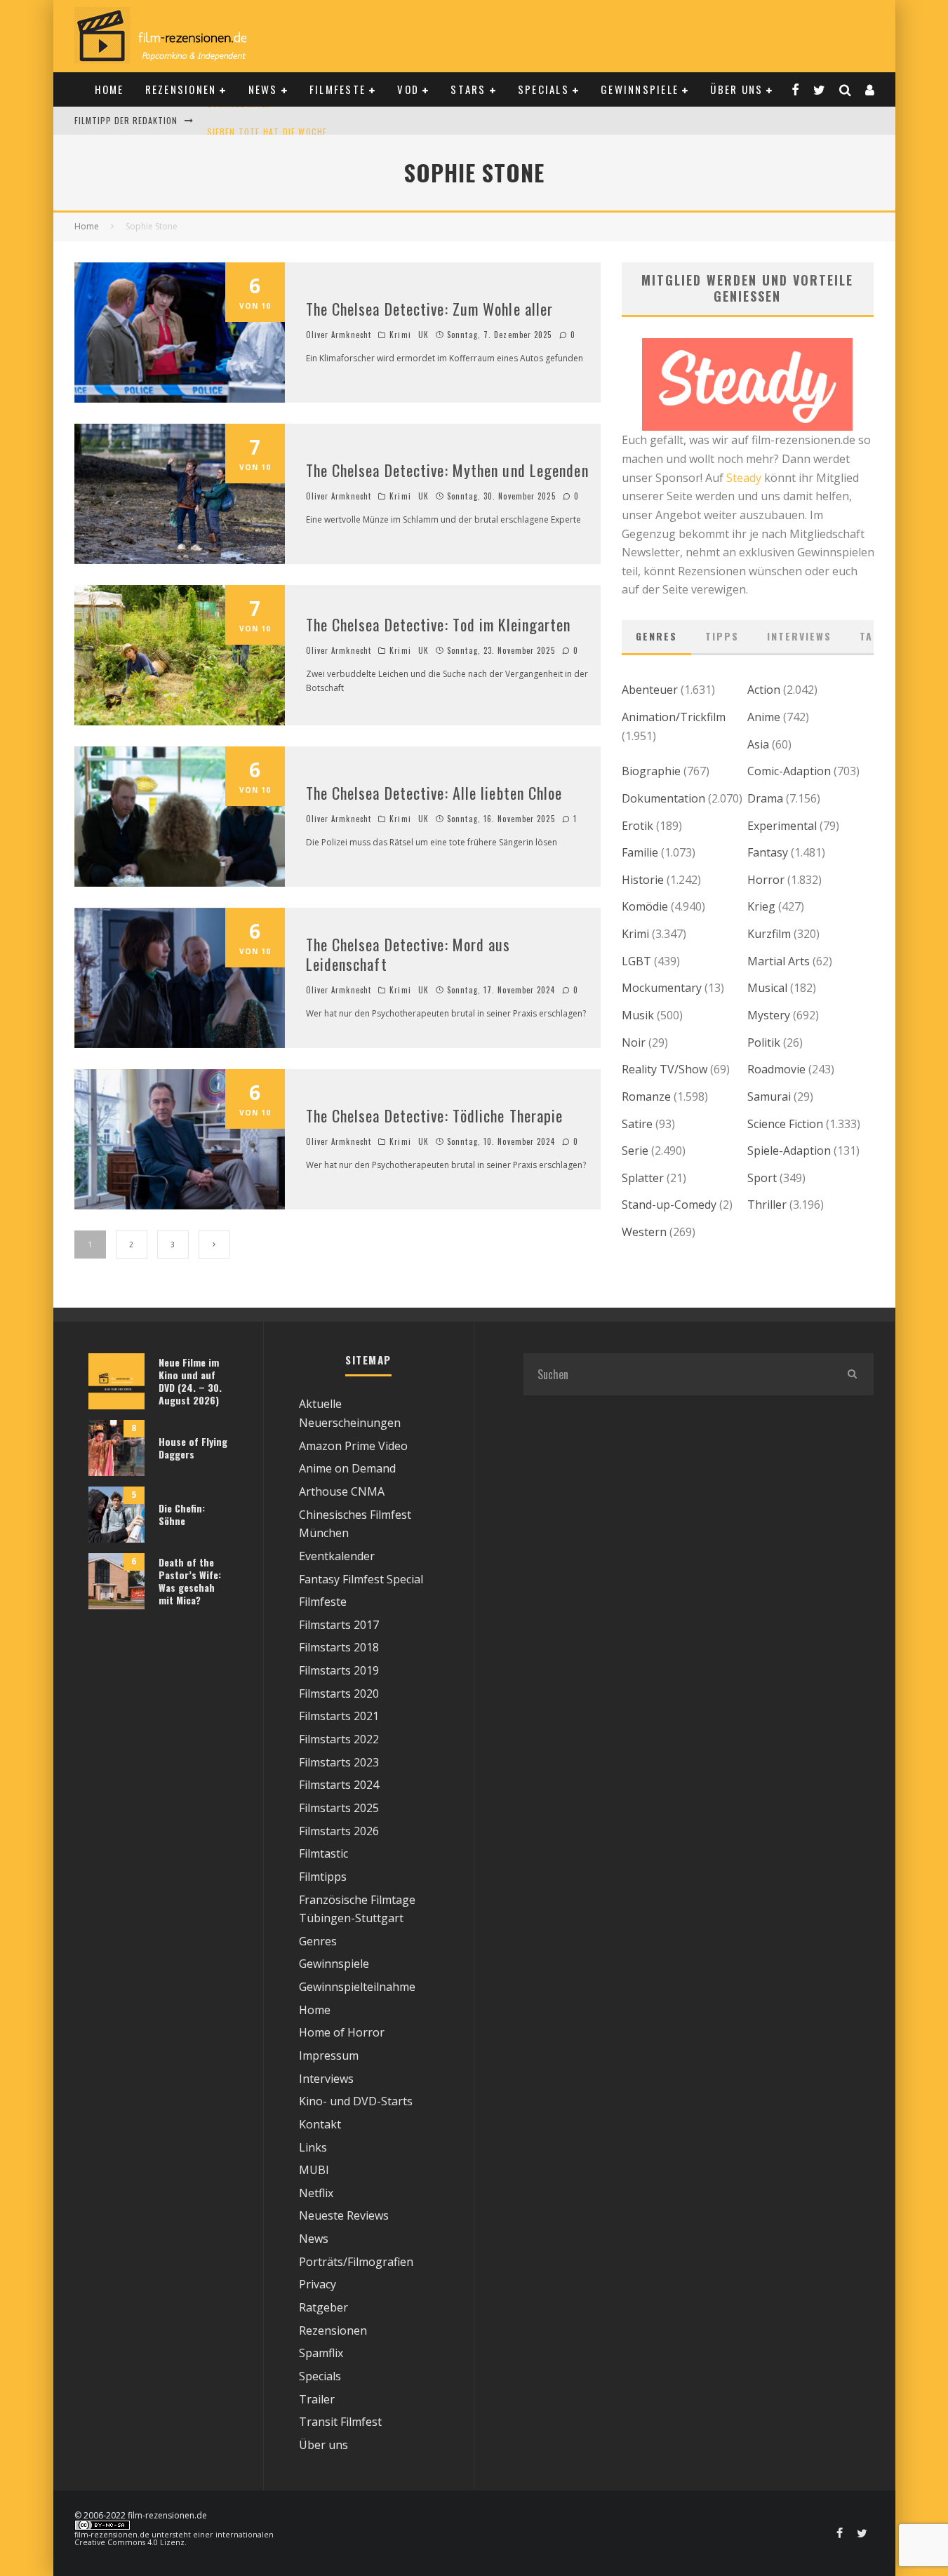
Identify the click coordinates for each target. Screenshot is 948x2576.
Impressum (329, 2055)
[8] (116, 1472)
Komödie (645, 906)
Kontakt (320, 2124)
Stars (468, 89)
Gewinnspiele (640, 89)
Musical (767, 988)
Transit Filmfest (340, 2422)
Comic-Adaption (789, 771)
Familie (640, 852)
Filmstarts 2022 (339, 1739)
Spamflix (321, 2353)
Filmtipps (323, 1877)
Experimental (782, 826)
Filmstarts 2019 (339, 1670)
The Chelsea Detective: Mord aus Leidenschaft (408, 954)
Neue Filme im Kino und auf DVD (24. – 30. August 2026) (190, 1381)
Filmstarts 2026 (339, 1831)
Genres (656, 636)
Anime (764, 717)
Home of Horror (342, 2032)
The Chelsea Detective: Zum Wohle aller (430, 309)
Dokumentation (663, 798)
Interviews (799, 636)
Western (644, 1232)
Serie (635, 1151)
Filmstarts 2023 (339, 1762)
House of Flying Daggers (193, 1448)
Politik (764, 1042)
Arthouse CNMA (342, 1491)
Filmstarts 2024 (339, 1785)
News (263, 89)
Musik (638, 1015)
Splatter (643, 1178)
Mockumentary (662, 988)
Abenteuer (650, 690)
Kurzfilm (769, 934)
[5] (116, 1538)
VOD (408, 89)
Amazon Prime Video (353, 1446)
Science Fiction (785, 1124)
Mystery (769, 1015)
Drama (765, 798)
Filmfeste (338, 89)
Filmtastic (323, 1853)
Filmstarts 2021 (339, 1716)
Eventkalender (337, 1556)
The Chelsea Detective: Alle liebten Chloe (434, 793)
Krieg (761, 906)
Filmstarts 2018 (339, 1647)
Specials (543, 89)
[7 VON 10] (180, 560)
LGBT (636, 961)
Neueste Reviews (344, 2215)
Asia (758, 744)
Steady (744, 478)
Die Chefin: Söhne (182, 1514)
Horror (766, 880)
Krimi (400, 335)
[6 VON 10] (180, 398)
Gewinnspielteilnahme (357, 1987)
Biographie (651, 771)
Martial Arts (779, 961)
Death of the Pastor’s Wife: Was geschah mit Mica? (190, 1581)
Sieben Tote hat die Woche (267, 120)
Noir (634, 1042)
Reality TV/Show (665, 1069)
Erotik (637, 826)
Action (764, 690)
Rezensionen (181, 89)
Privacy (318, 2284)
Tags (873, 636)
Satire (637, 1124)
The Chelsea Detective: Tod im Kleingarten (439, 624)
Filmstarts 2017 (339, 1625)
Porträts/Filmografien (356, 2262)
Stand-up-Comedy (669, 1205)
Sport (762, 1178)
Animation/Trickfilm (674, 717)
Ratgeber (323, 2307)
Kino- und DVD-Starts (356, 2101)
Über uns (736, 89)
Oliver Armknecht (339, 335)
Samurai (769, 1096)
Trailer (317, 2399)
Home (109, 89)
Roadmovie (776, 1069)
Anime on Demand (347, 1468)
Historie (643, 880)
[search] (853, 1374)
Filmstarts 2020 (339, 1693)
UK (423, 335)
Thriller (767, 1205)
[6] (116, 1605)
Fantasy (768, 852)
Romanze (646, 1096)
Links (313, 2147)
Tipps (722, 636)
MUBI (314, 2170)
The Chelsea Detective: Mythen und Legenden (447, 470)
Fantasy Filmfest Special (361, 1579)
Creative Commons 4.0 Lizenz (129, 2542)
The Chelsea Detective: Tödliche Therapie (435, 1115)
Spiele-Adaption (789, 1151)
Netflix (316, 2193)
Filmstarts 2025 (339, 1808)
